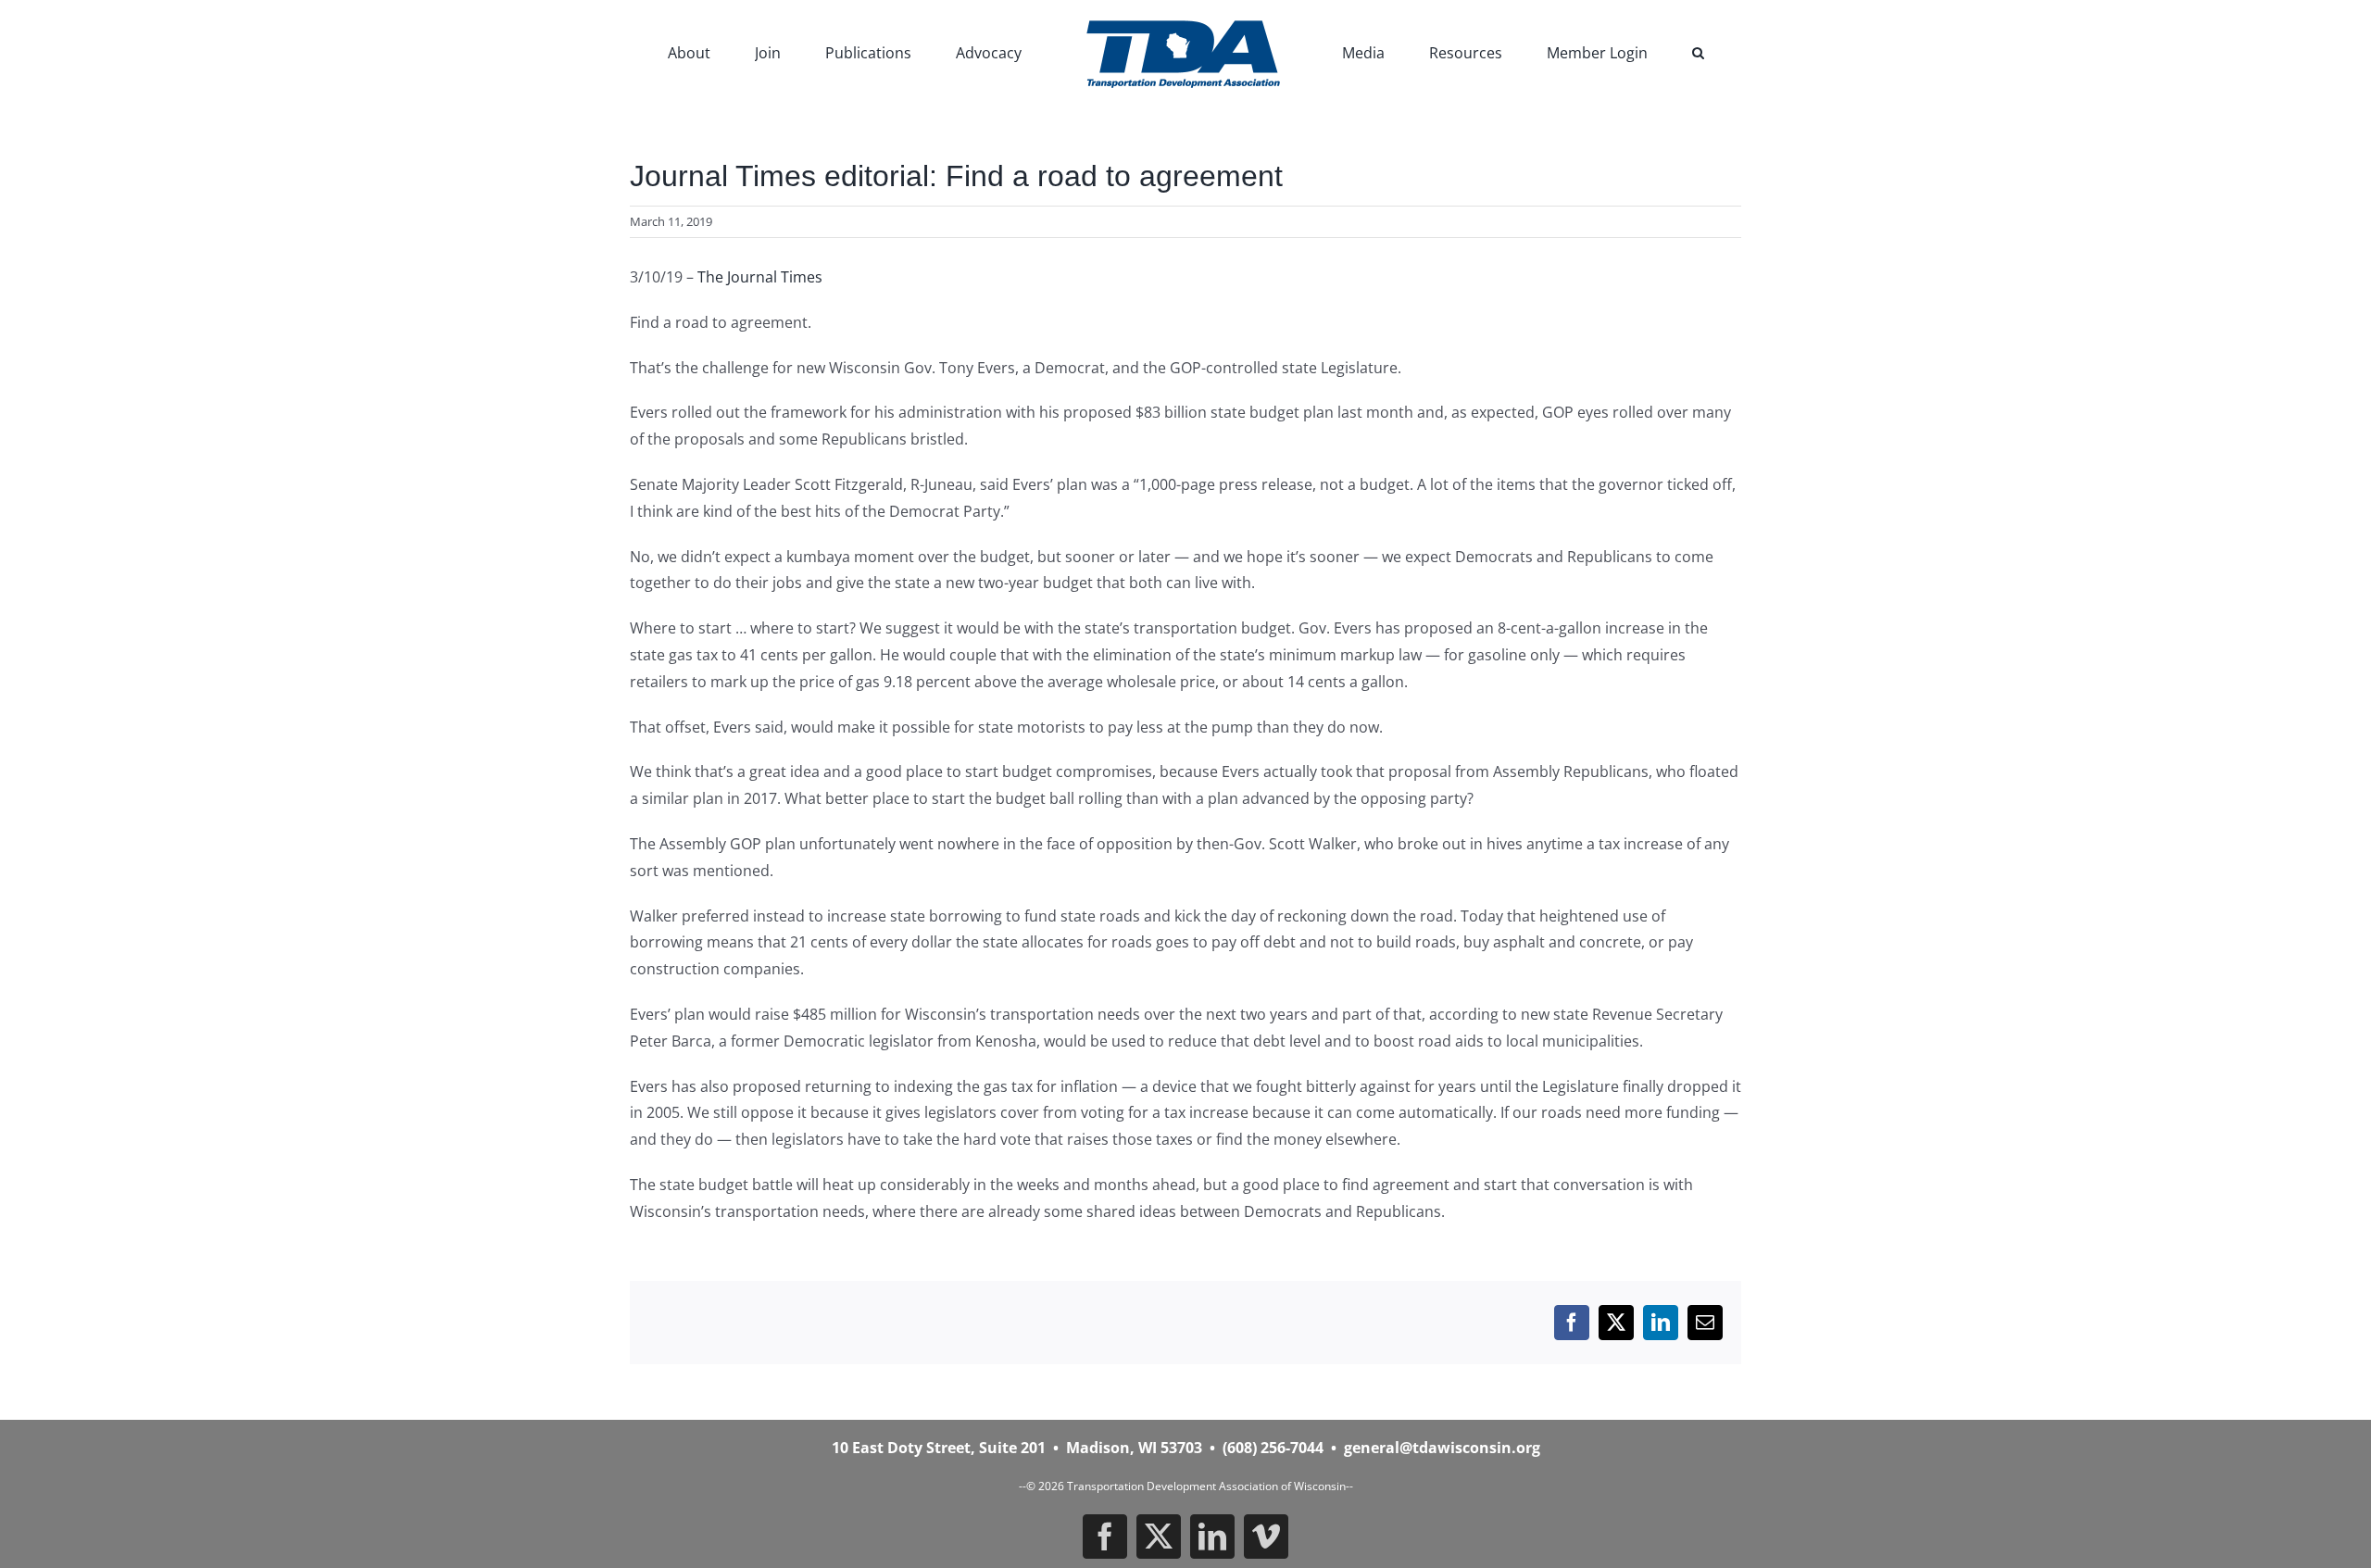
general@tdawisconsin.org (1442, 1448)
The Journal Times (760, 277)
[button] (1601, 51)
